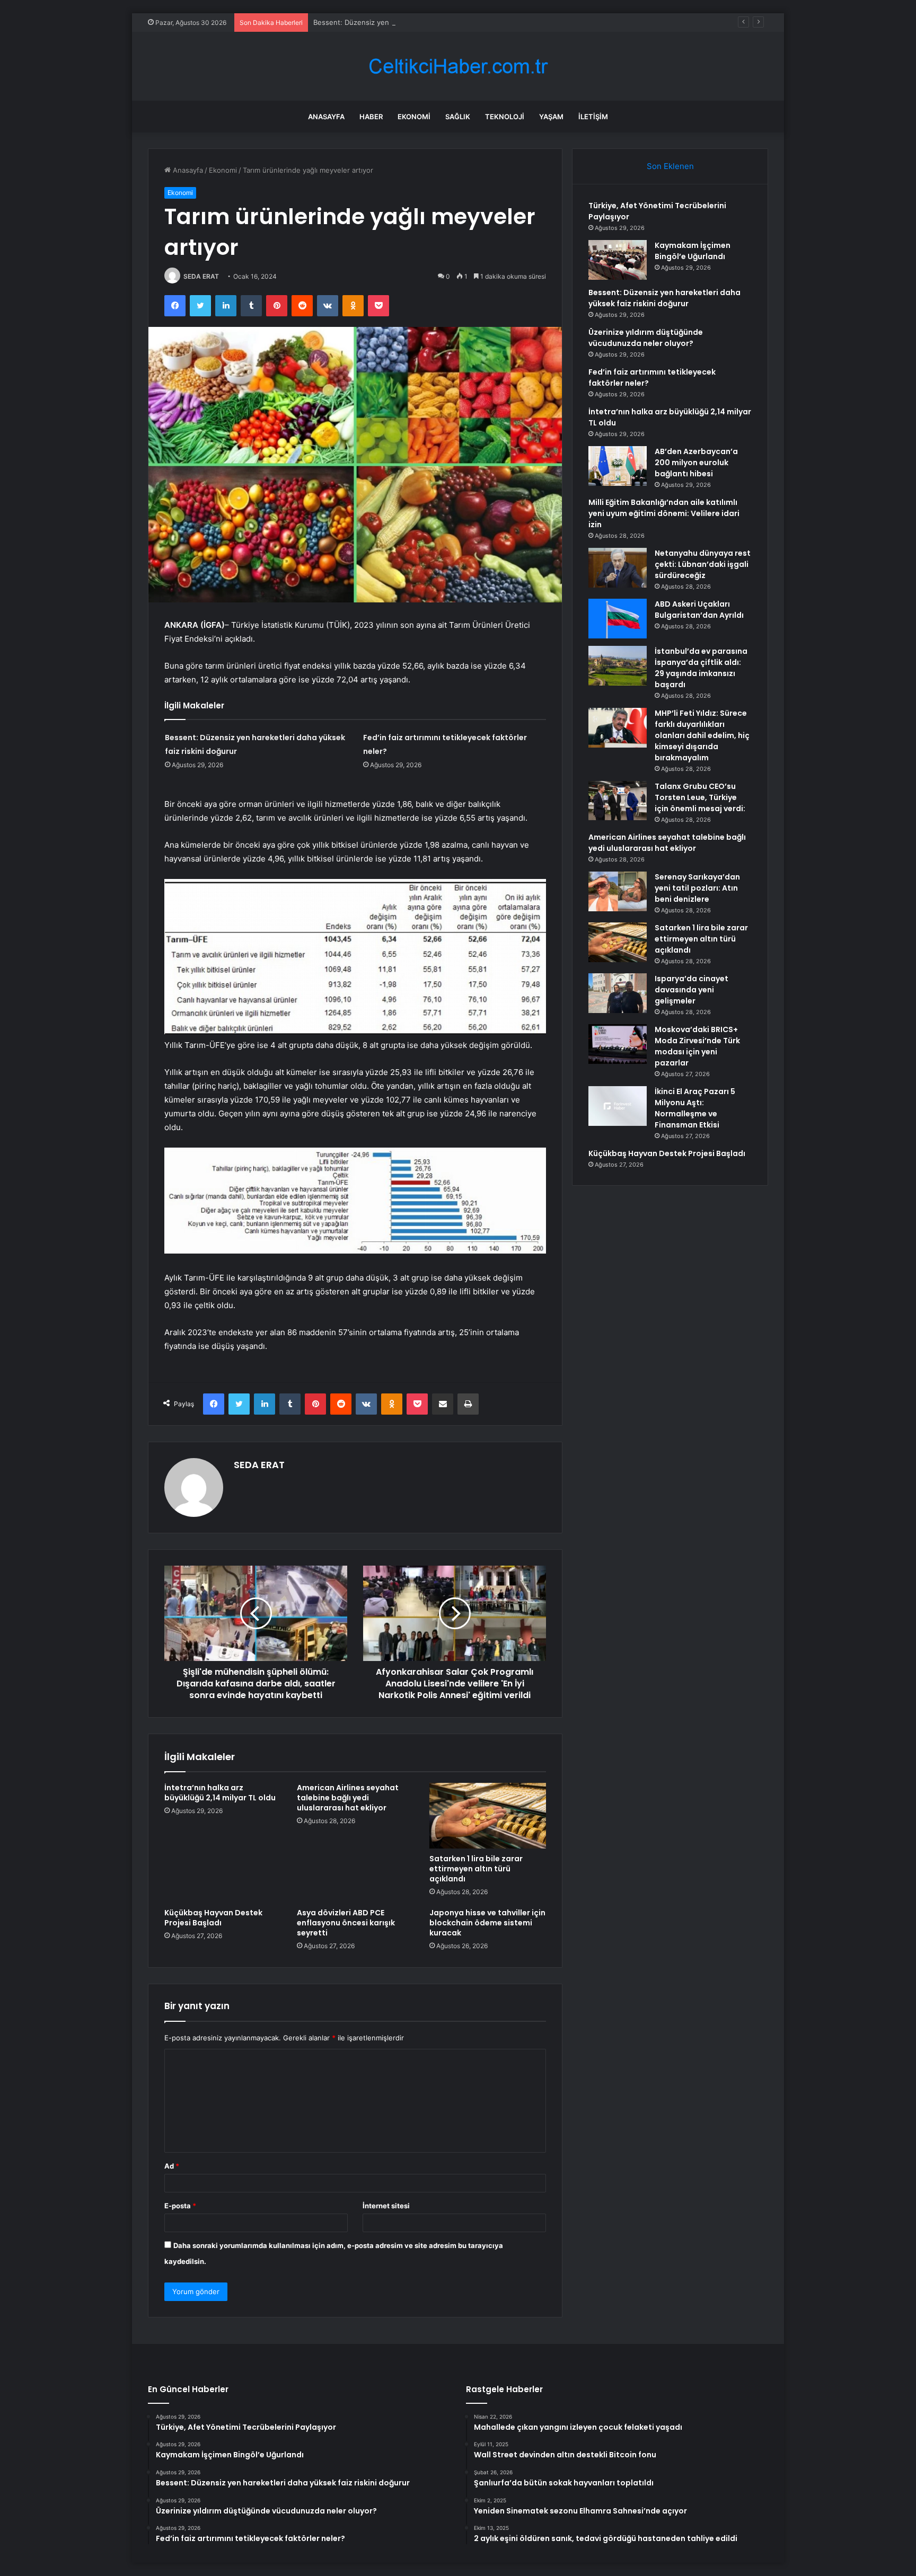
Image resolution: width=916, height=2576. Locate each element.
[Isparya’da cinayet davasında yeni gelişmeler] (618, 993)
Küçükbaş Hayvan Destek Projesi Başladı (213, 1918)
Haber (371, 117)
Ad (172, 2166)
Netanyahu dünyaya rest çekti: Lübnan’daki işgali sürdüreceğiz (703, 564)
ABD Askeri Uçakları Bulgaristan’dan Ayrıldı (699, 610)
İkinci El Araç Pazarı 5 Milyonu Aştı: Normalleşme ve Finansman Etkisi (695, 1108)
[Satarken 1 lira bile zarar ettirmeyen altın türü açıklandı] (488, 1816)
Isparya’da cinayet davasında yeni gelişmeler (692, 990)
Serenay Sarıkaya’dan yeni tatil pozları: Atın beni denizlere (697, 888)
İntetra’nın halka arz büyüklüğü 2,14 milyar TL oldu (220, 1793)
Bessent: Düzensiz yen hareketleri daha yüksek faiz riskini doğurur (424, 22)
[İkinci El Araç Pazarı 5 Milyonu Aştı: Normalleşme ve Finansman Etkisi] (618, 1106)
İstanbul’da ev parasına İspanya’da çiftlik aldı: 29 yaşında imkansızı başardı (701, 668)
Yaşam (551, 117)
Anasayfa (326, 117)
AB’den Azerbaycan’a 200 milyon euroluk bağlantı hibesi (696, 463)
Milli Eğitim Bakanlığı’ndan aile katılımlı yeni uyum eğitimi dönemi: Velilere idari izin (664, 513)
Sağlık (458, 117)
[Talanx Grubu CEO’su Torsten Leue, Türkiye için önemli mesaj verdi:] (618, 801)
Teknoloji (505, 117)
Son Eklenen (670, 166)
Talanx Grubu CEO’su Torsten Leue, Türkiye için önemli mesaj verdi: (700, 797)
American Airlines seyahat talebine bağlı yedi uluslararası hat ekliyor (348, 1798)
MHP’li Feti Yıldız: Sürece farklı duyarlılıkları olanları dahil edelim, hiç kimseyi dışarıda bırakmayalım (702, 735)
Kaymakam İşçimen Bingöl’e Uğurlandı (693, 251)
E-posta (180, 2206)
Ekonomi (414, 117)
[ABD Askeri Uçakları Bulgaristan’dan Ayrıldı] (618, 619)
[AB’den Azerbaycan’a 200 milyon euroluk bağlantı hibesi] (618, 466)
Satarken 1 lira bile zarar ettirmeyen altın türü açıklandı (476, 1869)
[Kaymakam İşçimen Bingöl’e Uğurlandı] (618, 260)
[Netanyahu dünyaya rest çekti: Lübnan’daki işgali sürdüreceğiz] (618, 568)
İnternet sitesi (386, 2206)
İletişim (593, 117)
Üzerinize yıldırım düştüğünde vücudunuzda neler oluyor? (646, 338)
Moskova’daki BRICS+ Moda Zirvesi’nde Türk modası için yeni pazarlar (697, 1046)
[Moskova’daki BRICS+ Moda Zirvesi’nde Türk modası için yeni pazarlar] (618, 1044)
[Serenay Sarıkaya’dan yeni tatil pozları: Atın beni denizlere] (618, 891)
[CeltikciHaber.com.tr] (458, 66)
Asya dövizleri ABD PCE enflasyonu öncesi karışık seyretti (346, 1923)
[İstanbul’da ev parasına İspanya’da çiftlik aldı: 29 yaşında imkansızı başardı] (618, 666)
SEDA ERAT (201, 276)
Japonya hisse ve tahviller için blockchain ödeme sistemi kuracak (487, 1923)
